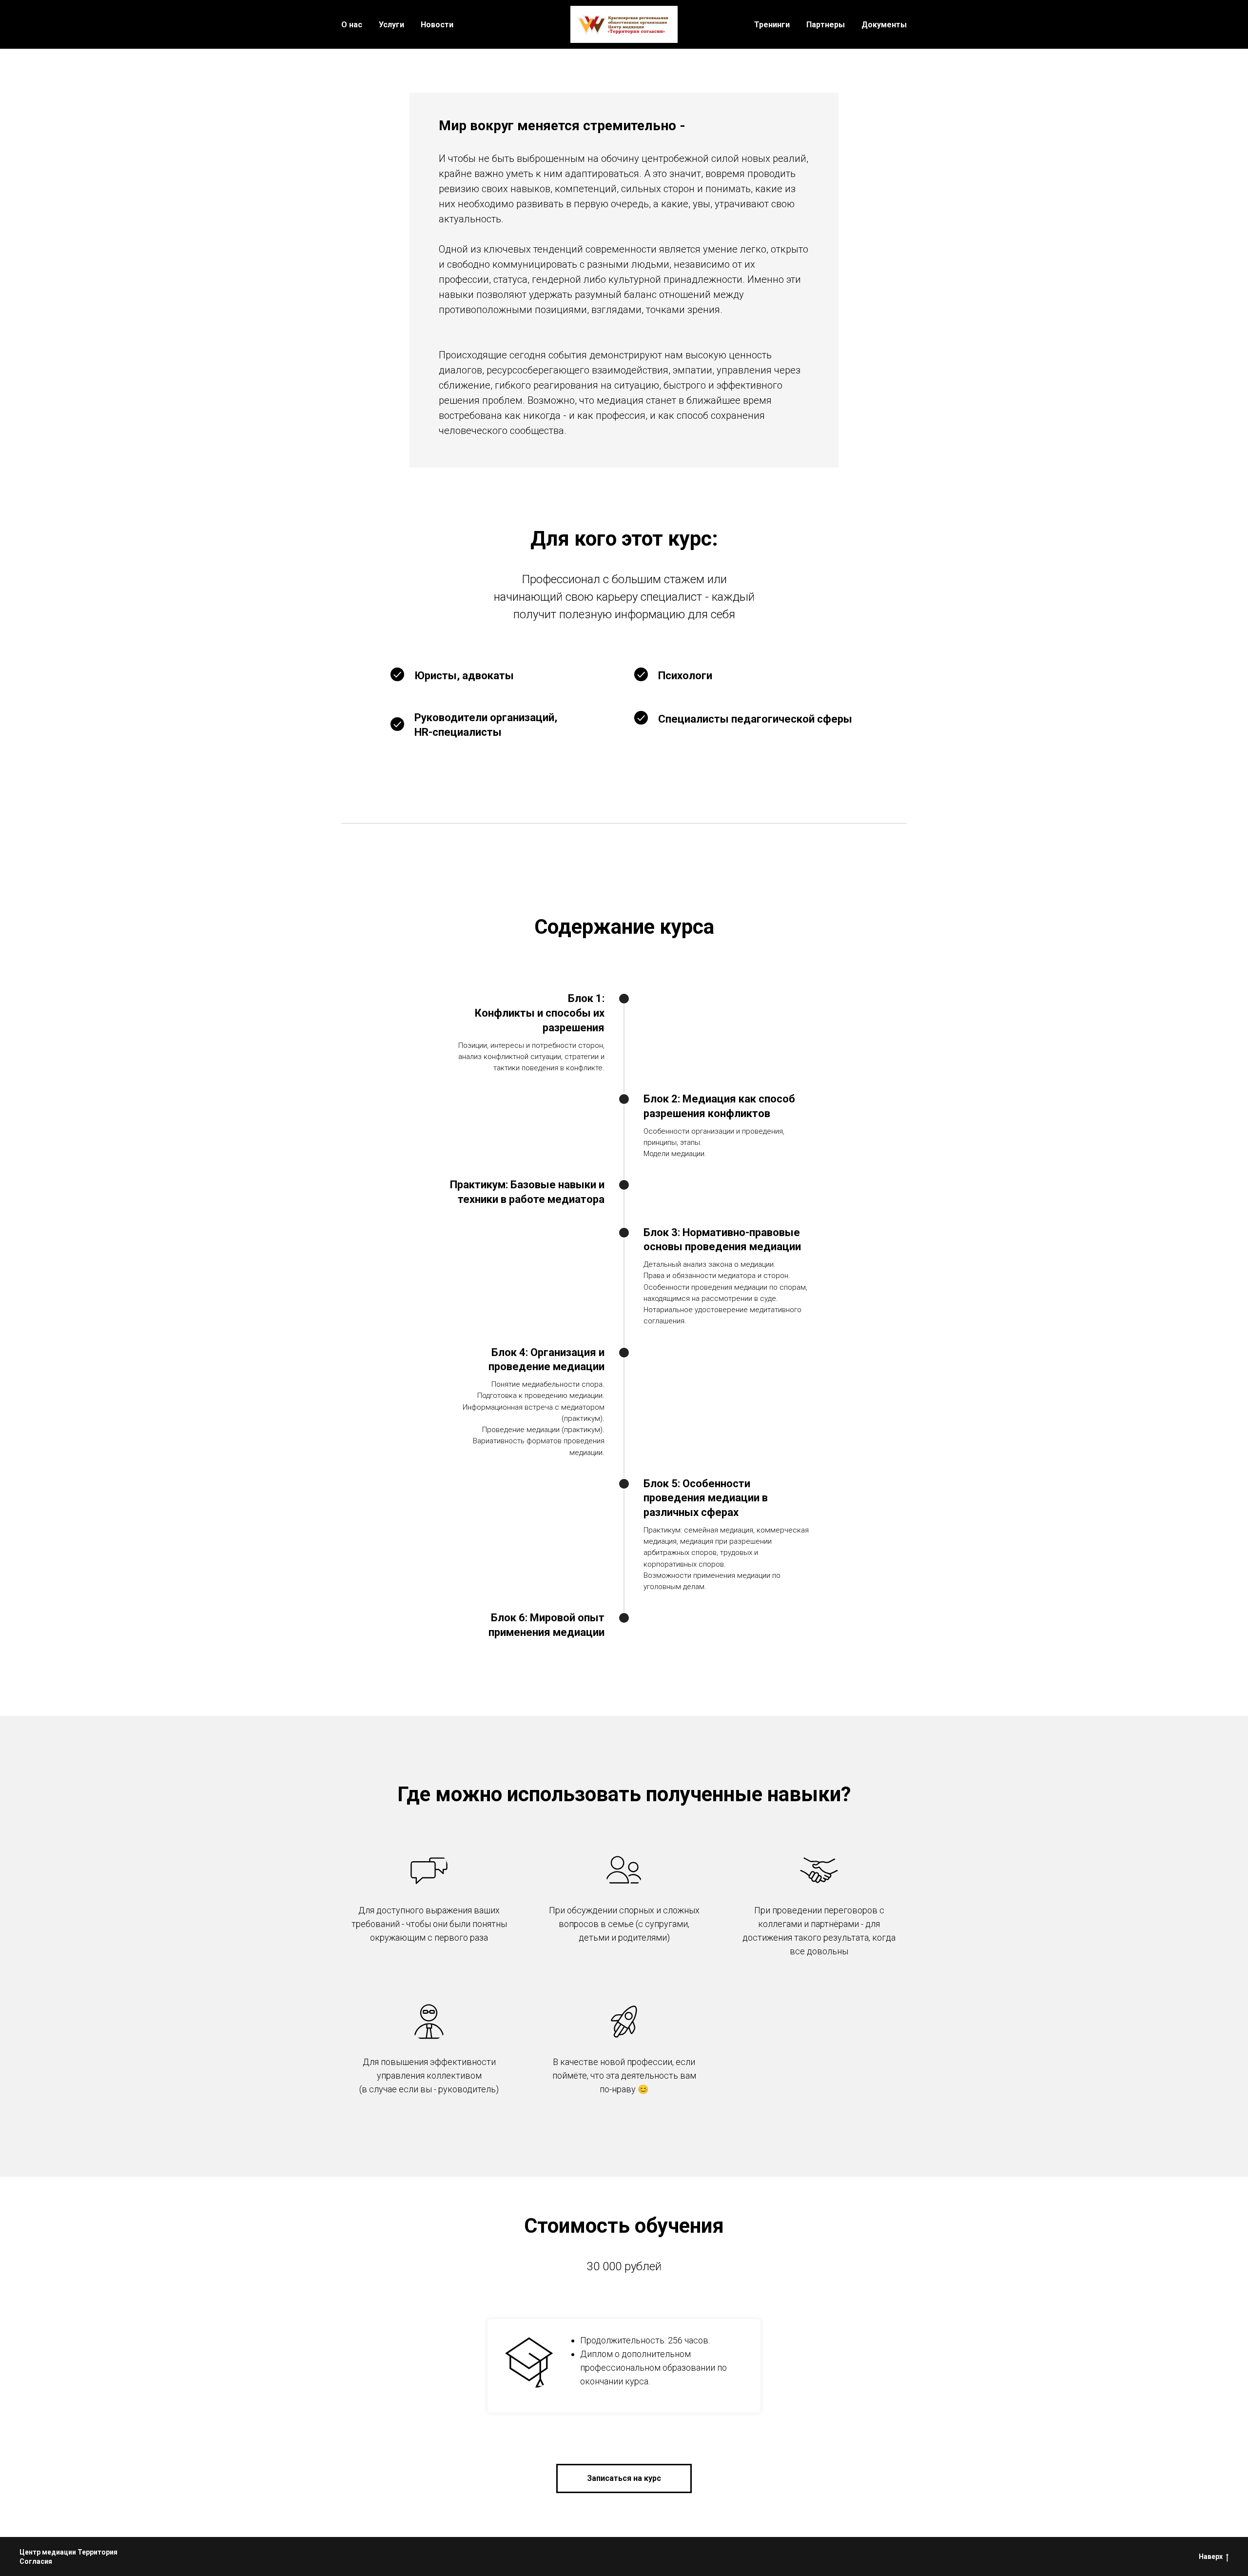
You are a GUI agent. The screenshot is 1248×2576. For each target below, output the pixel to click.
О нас (352, 25)
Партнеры (826, 25)
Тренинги (772, 25)
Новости (437, 25)
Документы (884, 25)
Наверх (1211, 2556)
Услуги (391, 25)
